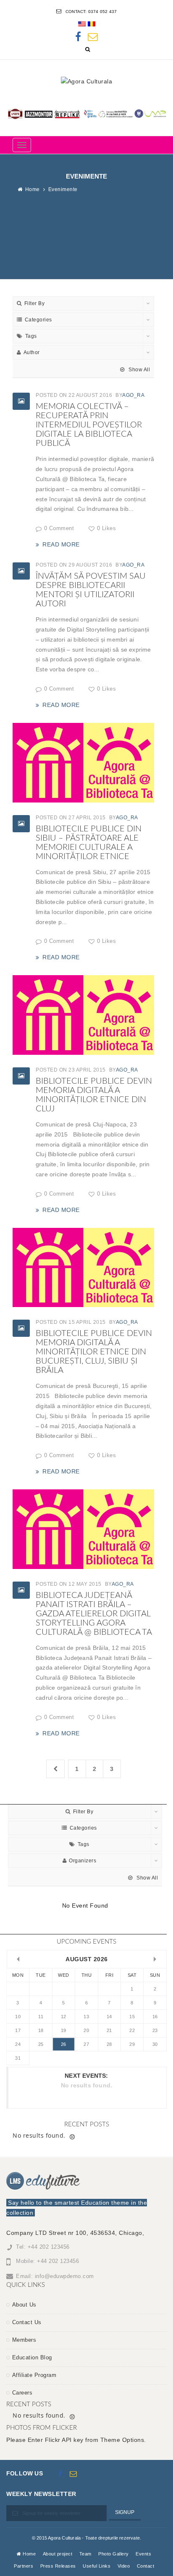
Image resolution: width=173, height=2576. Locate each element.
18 (41, 2030)
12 (64, 2017)
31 (18, 2058)
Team (85, 2554)
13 (86, 2017)
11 (41, 2017)
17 (18, 2030)
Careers (22, 2393)
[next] (155, 1959)
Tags (31, 336)
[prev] (18, 1959)
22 (132, 2030)
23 (155, 2030)
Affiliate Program (34, 2375)
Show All (139, 370)
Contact (146, 2566)
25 (41, 2044)
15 (132, 2017)
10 (18, 2017)
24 (18, 2044)
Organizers (83, 1861)
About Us (24, 2305)
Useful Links (97, 2566)
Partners (24, 2566)
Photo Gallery (114, 2554)
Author (32, 352)
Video (124, 2566)
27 (86, 2044)
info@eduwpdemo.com (64, 2276)
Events (143, 2554)
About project (58, 2554)
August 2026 (87, 1959)
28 (109, 2044)
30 (155, 2044)
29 (132, 2044)
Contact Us (27, 2322)
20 (86, 2030)
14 (109, 2017)
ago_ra (133, 395)
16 (155, 2017)
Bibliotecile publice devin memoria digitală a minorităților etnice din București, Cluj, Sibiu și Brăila (94, 1352)
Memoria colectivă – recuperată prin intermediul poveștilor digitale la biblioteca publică (89, 425)
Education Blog (32, 2357)
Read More (61, 544)
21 (109, 2030)
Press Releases (58, 2566)
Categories (38, 320)
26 (64, 2044)
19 (64, 2030)
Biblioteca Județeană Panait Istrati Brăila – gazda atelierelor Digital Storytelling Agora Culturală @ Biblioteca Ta (94, 1614)
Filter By (35, 303)
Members (24, 2340)
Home (33, 189)
